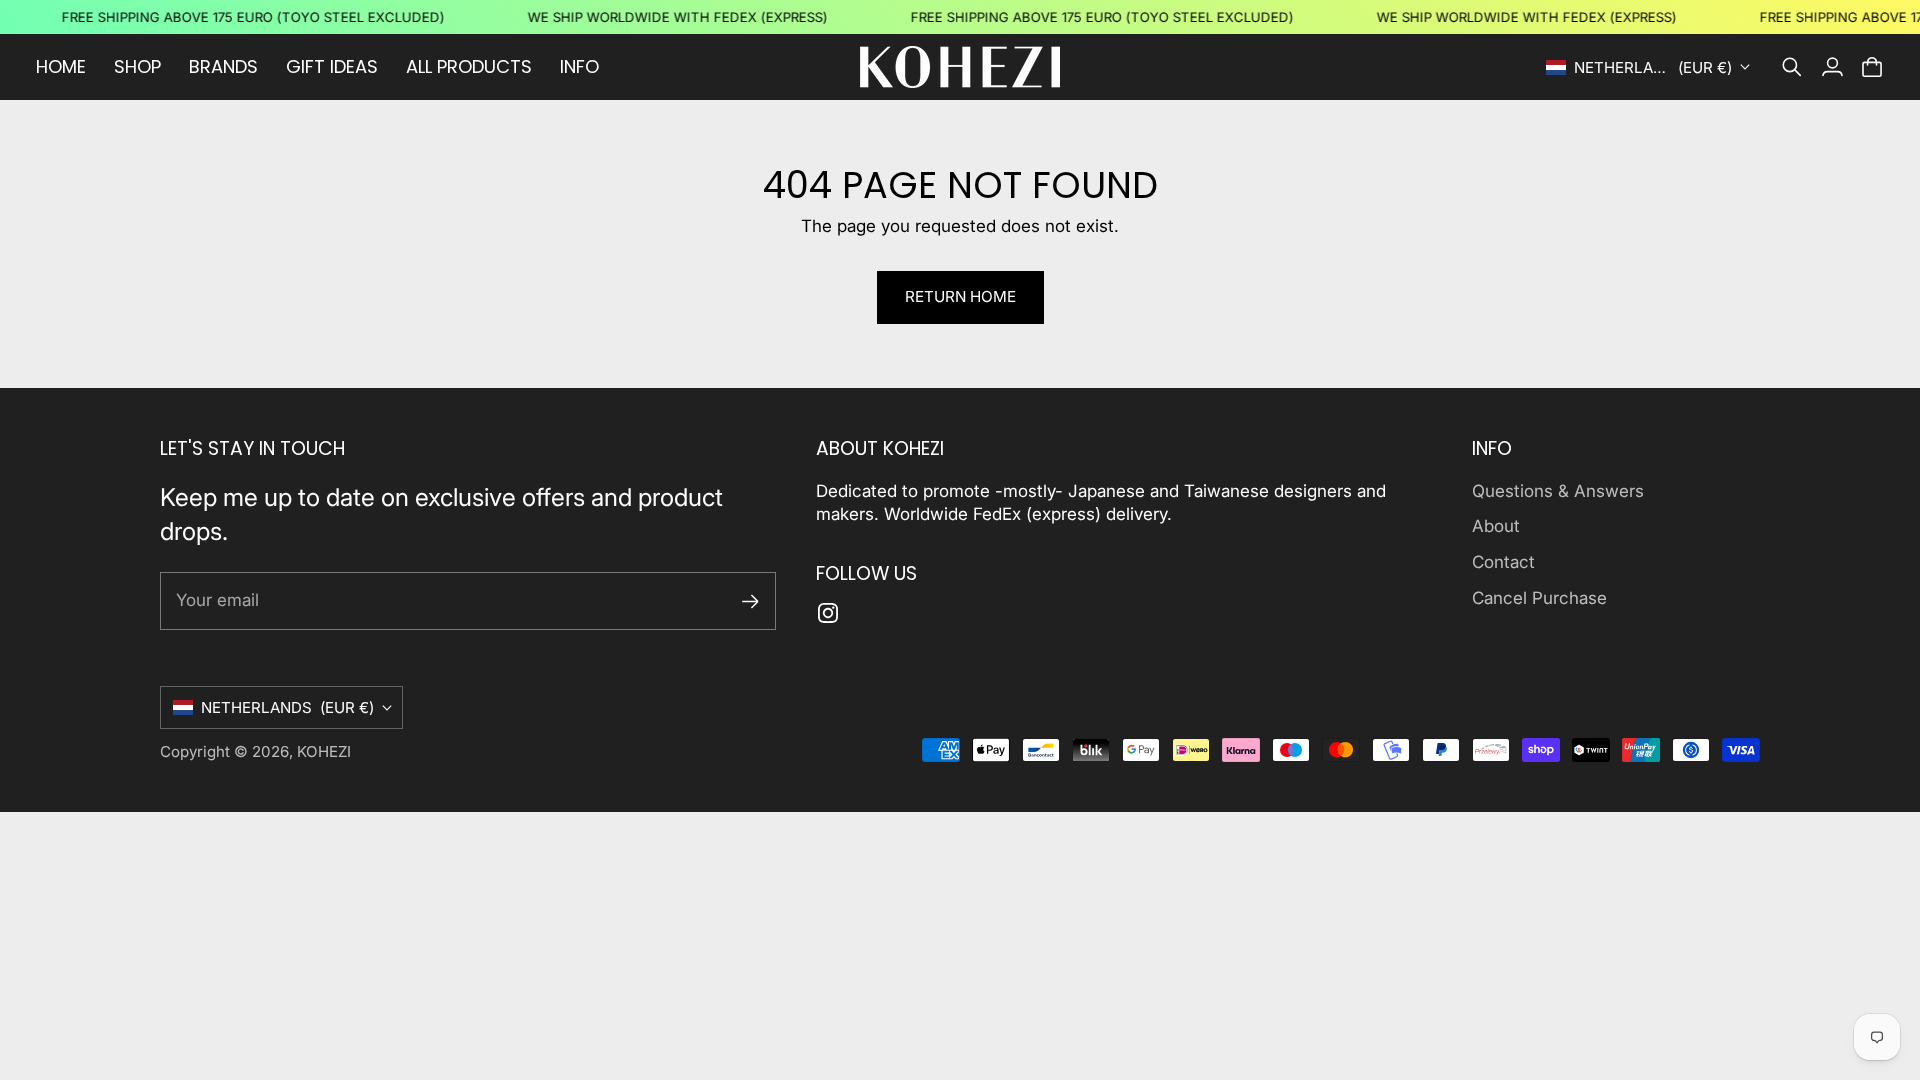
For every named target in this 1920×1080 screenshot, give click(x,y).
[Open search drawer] (1792, 67)
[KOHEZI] (960, 67)
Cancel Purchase (1539, 598)
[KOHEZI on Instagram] (828, 613)
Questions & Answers (1558, 491)
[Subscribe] (750, 601)
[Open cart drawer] (1872, 67)
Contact (1503, 562)
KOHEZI (324, 751)
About (1496, 526)
